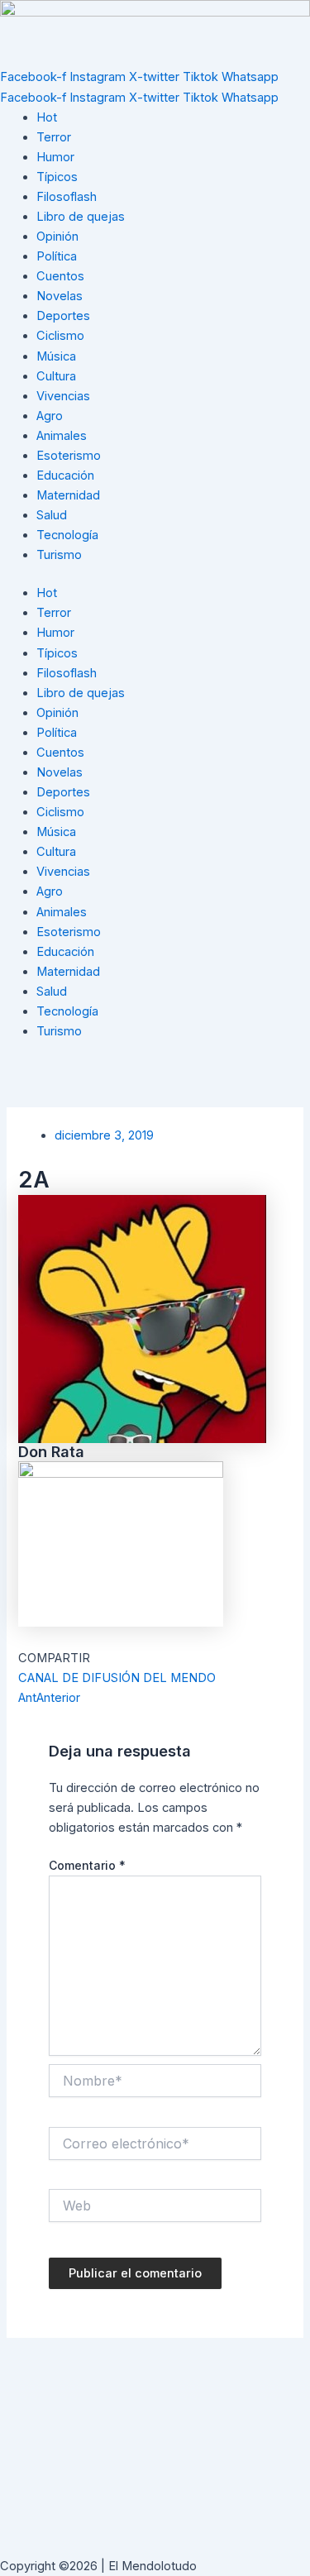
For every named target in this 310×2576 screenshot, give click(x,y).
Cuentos (60, 276)
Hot (47, 117)
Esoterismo (69, 456)
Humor (55, 157)
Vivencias (63, 396)
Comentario (87, 1865)
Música (56, 356)
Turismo (59, 555)
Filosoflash (67, 197)
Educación (65, 476)
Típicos (57, 177)
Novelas (60, 296)
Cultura (56, 376)
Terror (54, 137)
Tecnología (67, 535)
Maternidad (68, 495)
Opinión (57, 237)
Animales (62, 436)
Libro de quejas (81, 217)
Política (57, 256)
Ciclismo (60, 336)
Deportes (63, 316)
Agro (50, 416)
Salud (52, 515)
